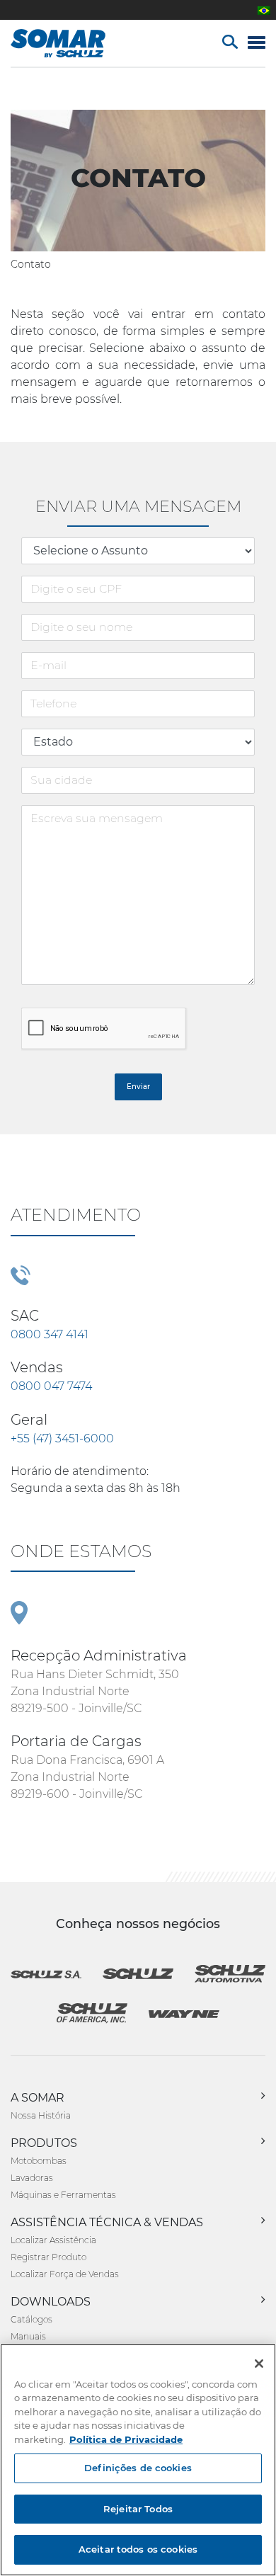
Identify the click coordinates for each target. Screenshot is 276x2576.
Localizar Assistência (53, 2240)
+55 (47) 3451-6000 (62, 1438)
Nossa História (41, 2115)
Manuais (28, 2336)
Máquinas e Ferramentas (63, 2195)
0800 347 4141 (50, 1334)
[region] (138, 2460)
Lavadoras (32, 2178)
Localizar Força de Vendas (65, 2274)
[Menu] (257, 44)
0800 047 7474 (51, 1386)
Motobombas (39, 2161)
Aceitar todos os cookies (138, 2549)
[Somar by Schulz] (73, 43)
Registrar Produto (48, 2257)
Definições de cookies (138, 2468)
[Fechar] (259, 2364)
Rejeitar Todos (138, 2509)
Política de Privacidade (126, 2439)
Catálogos (31, 2319)
